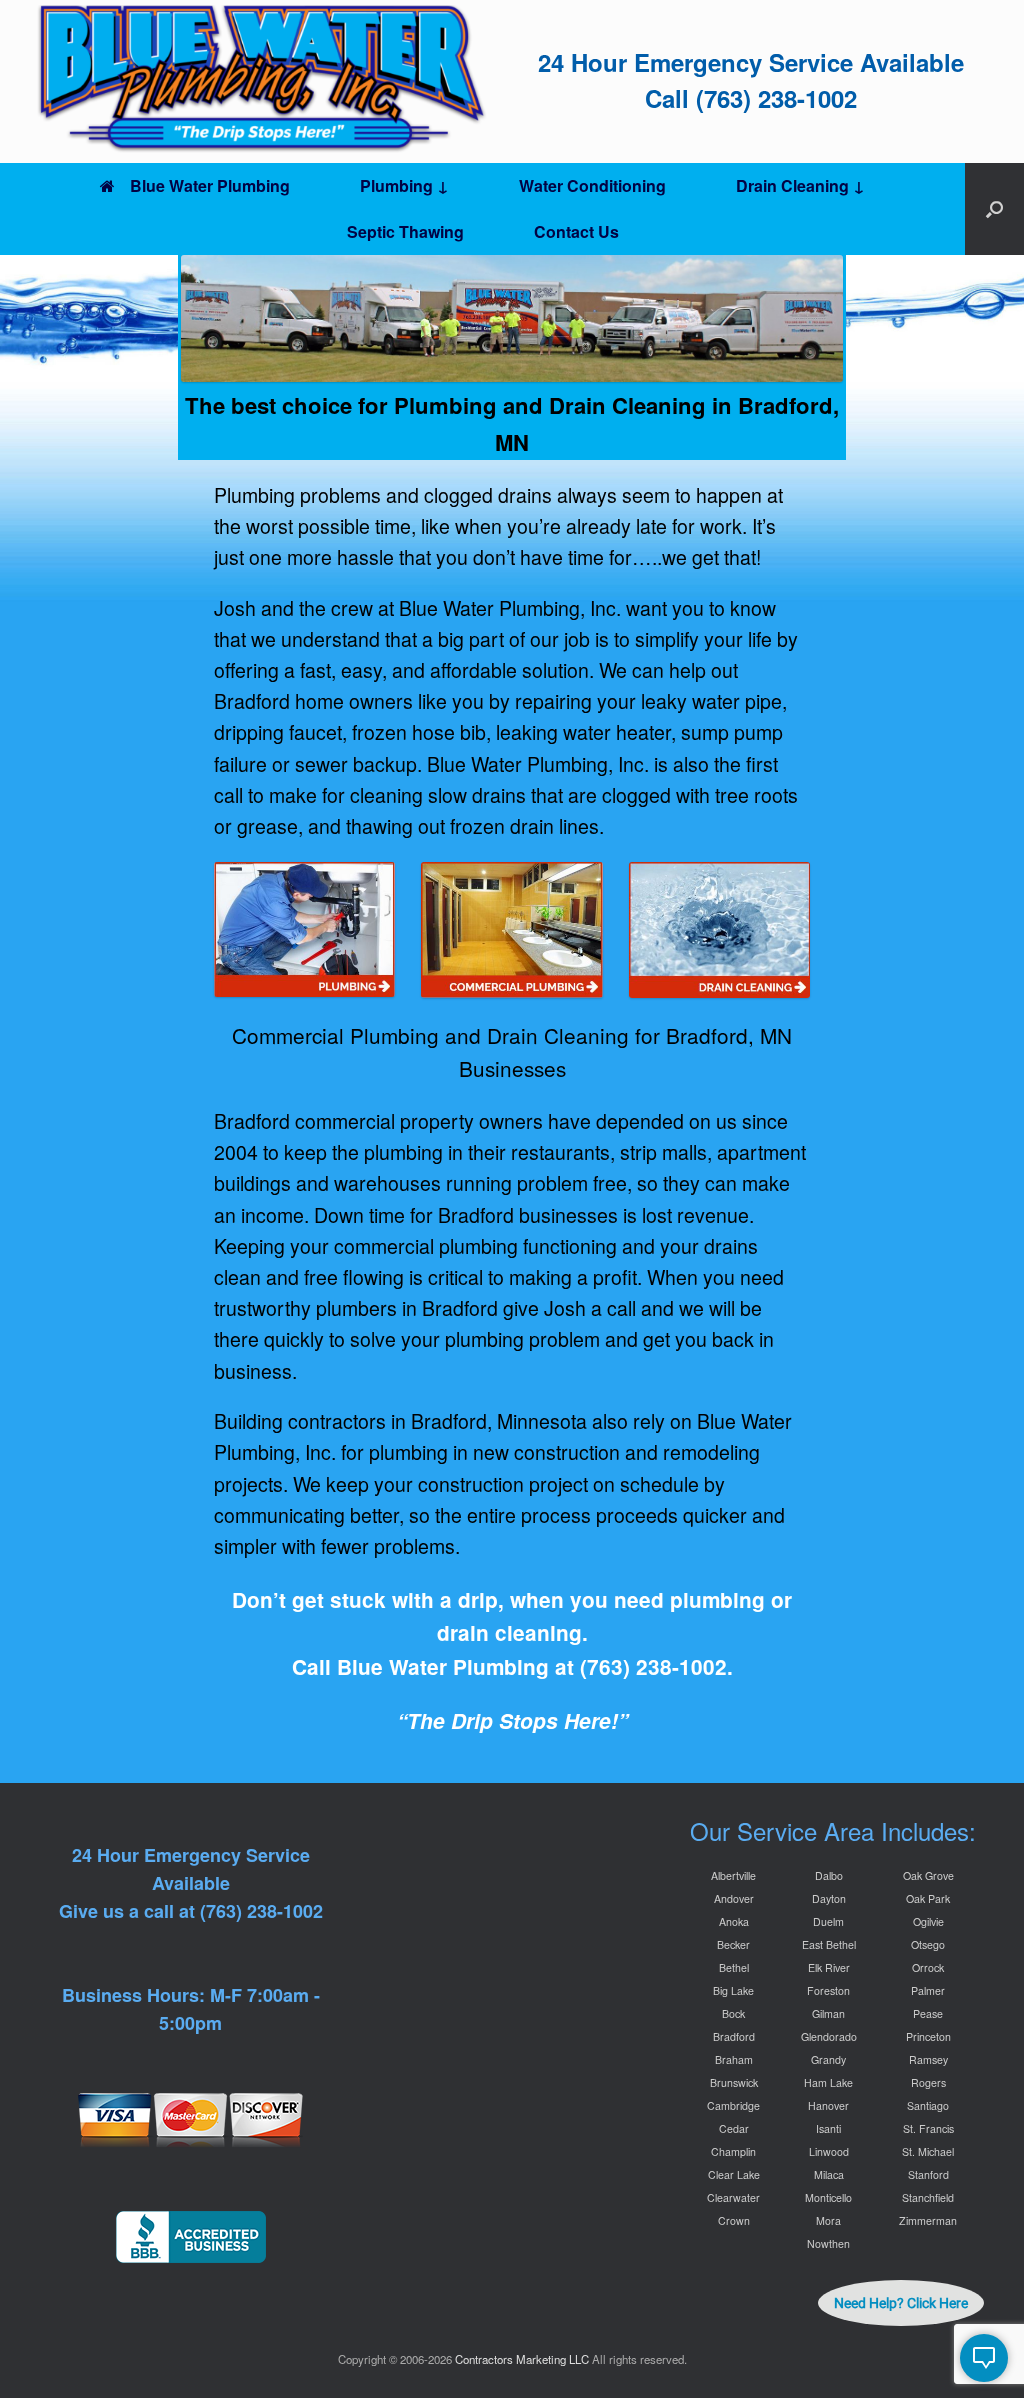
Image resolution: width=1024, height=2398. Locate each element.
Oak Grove (928, 1875)
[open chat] (984, 2358)
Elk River (829, 1967)
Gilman (828, 2013)
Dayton (829, 1898)
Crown (734, 2220)
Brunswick (734, 2082)
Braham (734, 2059)
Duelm (828, 1921)
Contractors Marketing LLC (522, 2359)
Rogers (928, 2082)
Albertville (733, 1875)
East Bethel (829, 1944)
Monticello (828, 2197)
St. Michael (928, 2151)
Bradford (734, 2036)
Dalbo (829, 1875)
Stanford (928, 2174)
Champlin (733, 2151)
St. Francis (928, 2128)
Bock (733, 2013)
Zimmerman (928, 2220)
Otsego (928, 1944)
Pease (928, 2013)
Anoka (734, 1921)
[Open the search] (994, 209)
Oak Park (928, 1898)
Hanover (828, 2105)
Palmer (928, 1990)
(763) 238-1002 (776, 98)
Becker (733, 1944)
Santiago (928, 2105)
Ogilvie (928, 1921)
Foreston (828, 1990)
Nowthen (828, 2243)
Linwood (829, 2151)
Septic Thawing (405, 231)
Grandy (828, 2059)
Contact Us (576, 231)
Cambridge (733, 2105)
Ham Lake (828, 2082)
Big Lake (733, 1990)
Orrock (928, 1967)
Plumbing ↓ (404, 185)
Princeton (928, 2036)
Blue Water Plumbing (210, 185)
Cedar (734, 2128)
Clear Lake (734, 2174)
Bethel (734, 1967)
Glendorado (829, 2036)
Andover (734, 1898)
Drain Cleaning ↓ (800, 185)
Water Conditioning (592, 185)
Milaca (829, 2174)
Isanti (828, 2128)
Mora (828, 2220)
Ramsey (928, 2059)
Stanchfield (928, 2197)
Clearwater (733, 2197)
